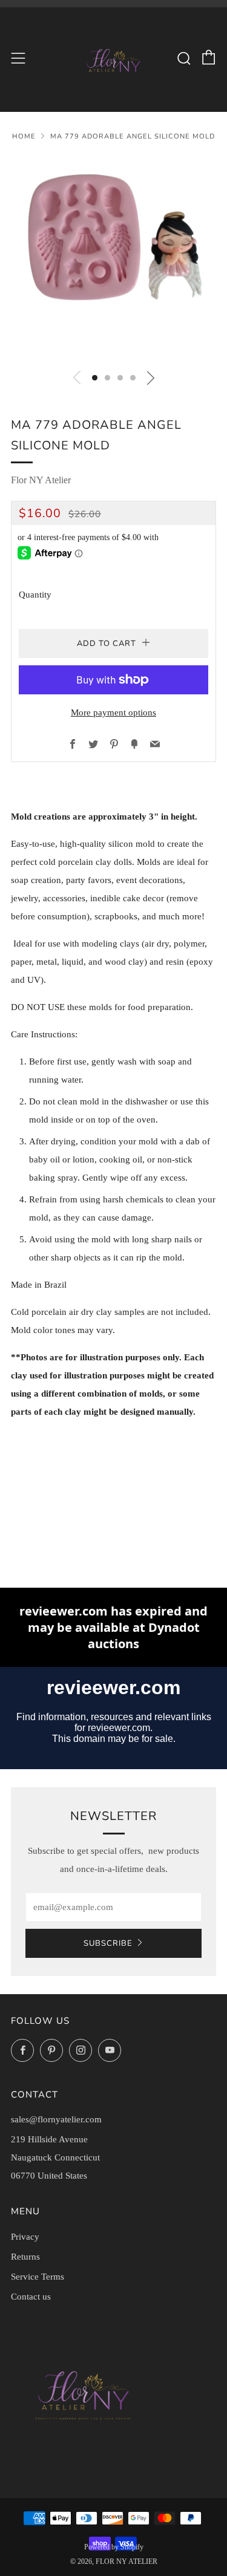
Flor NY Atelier (41, 480)
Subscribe (108, 1943)
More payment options (113, 712)
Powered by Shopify (114, 2547)
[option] (113, 258)
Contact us (31, 2297)
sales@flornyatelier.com (56, 2119)
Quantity (35, 595)
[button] (95, 378)
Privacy (25, 2237)
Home (24, 136)
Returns (25, 2257)
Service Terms (38, 2277)
